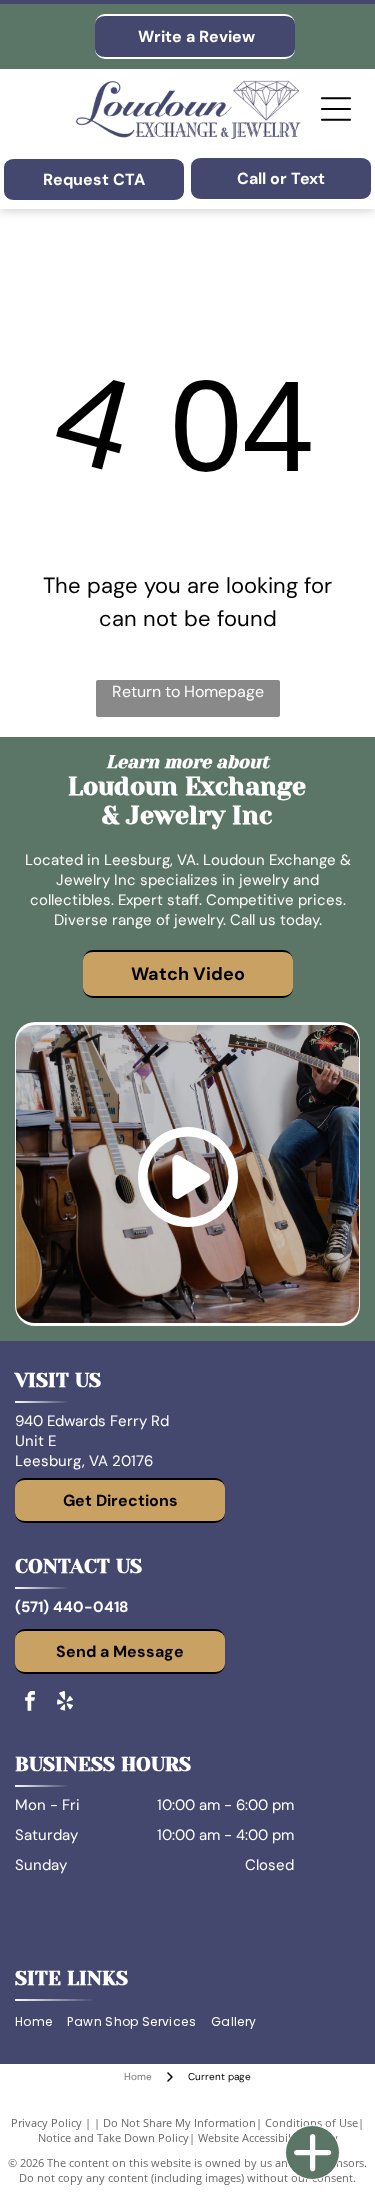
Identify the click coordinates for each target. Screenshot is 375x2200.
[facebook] (30, 1703)
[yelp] (65, 1703)
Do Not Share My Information (179, 2122)
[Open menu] (336, 109)
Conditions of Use (311, 2122)
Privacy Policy (46, 2122)
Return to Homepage (188, 691)
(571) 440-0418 (71, 1607)
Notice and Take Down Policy (113, 2137)
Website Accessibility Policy (268, 2137)
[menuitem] (41, 2022)
